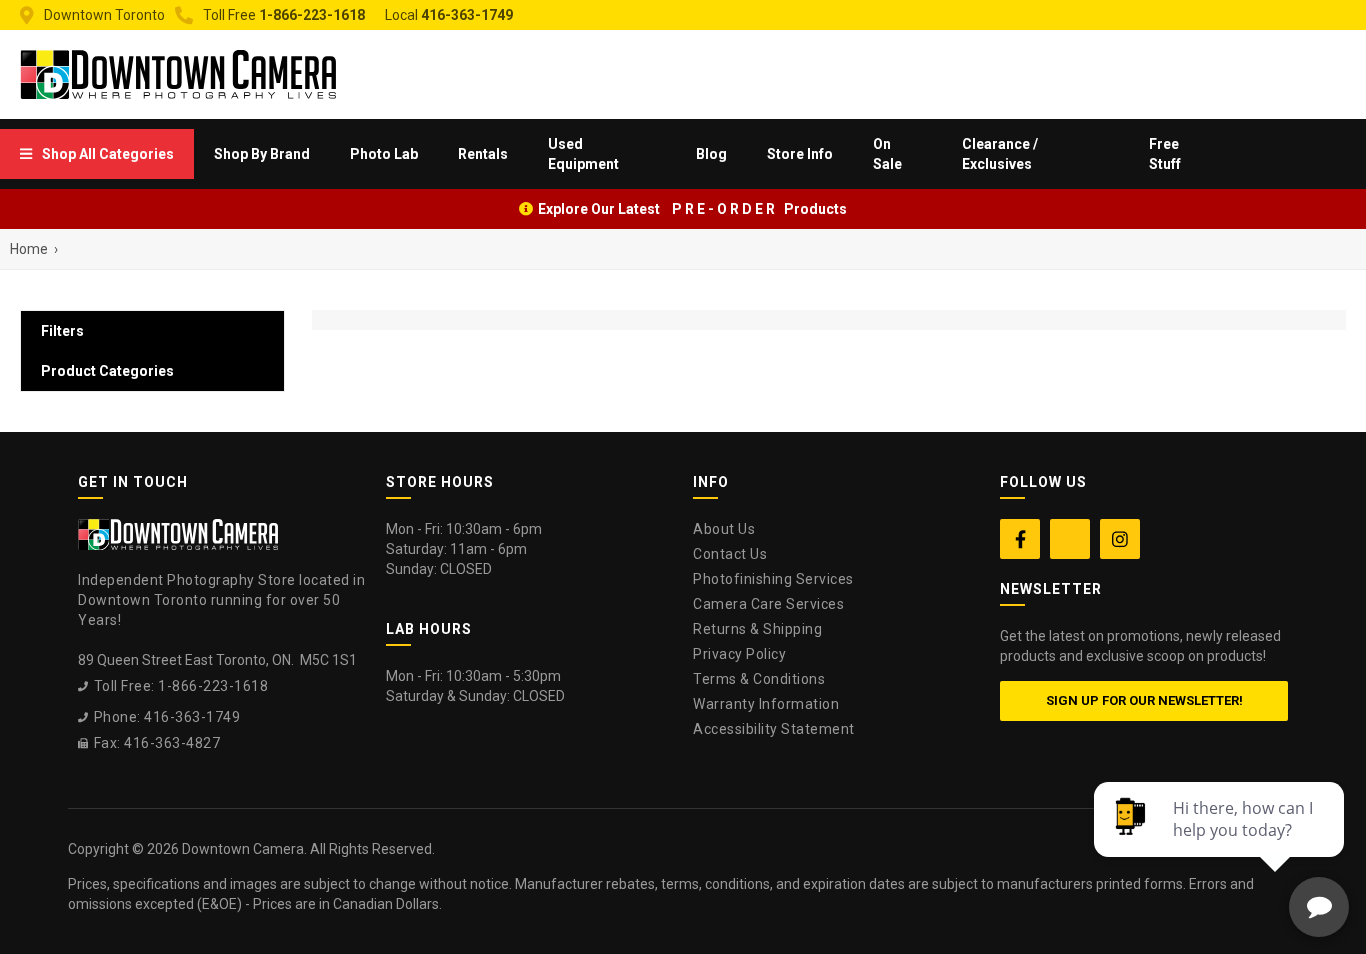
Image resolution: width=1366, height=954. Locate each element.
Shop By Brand (262, 154)
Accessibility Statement (774, 729)
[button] (97, 154)
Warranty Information (766, 704)
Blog (711, 154)
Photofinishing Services (773, 579)
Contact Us (730, 554)
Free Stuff (1165, 154)
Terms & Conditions (759, 679)
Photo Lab (384, 154)
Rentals (483, 154)
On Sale (887, 154)
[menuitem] (97, 154)
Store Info (800, 154)
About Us (724, 529)
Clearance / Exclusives (1000, 154)
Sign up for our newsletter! (1144, 700)
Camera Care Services (768, 604)
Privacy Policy (739, 654)
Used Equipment (583, 154)
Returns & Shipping (757, 629)
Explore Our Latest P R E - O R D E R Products (692, 209)
